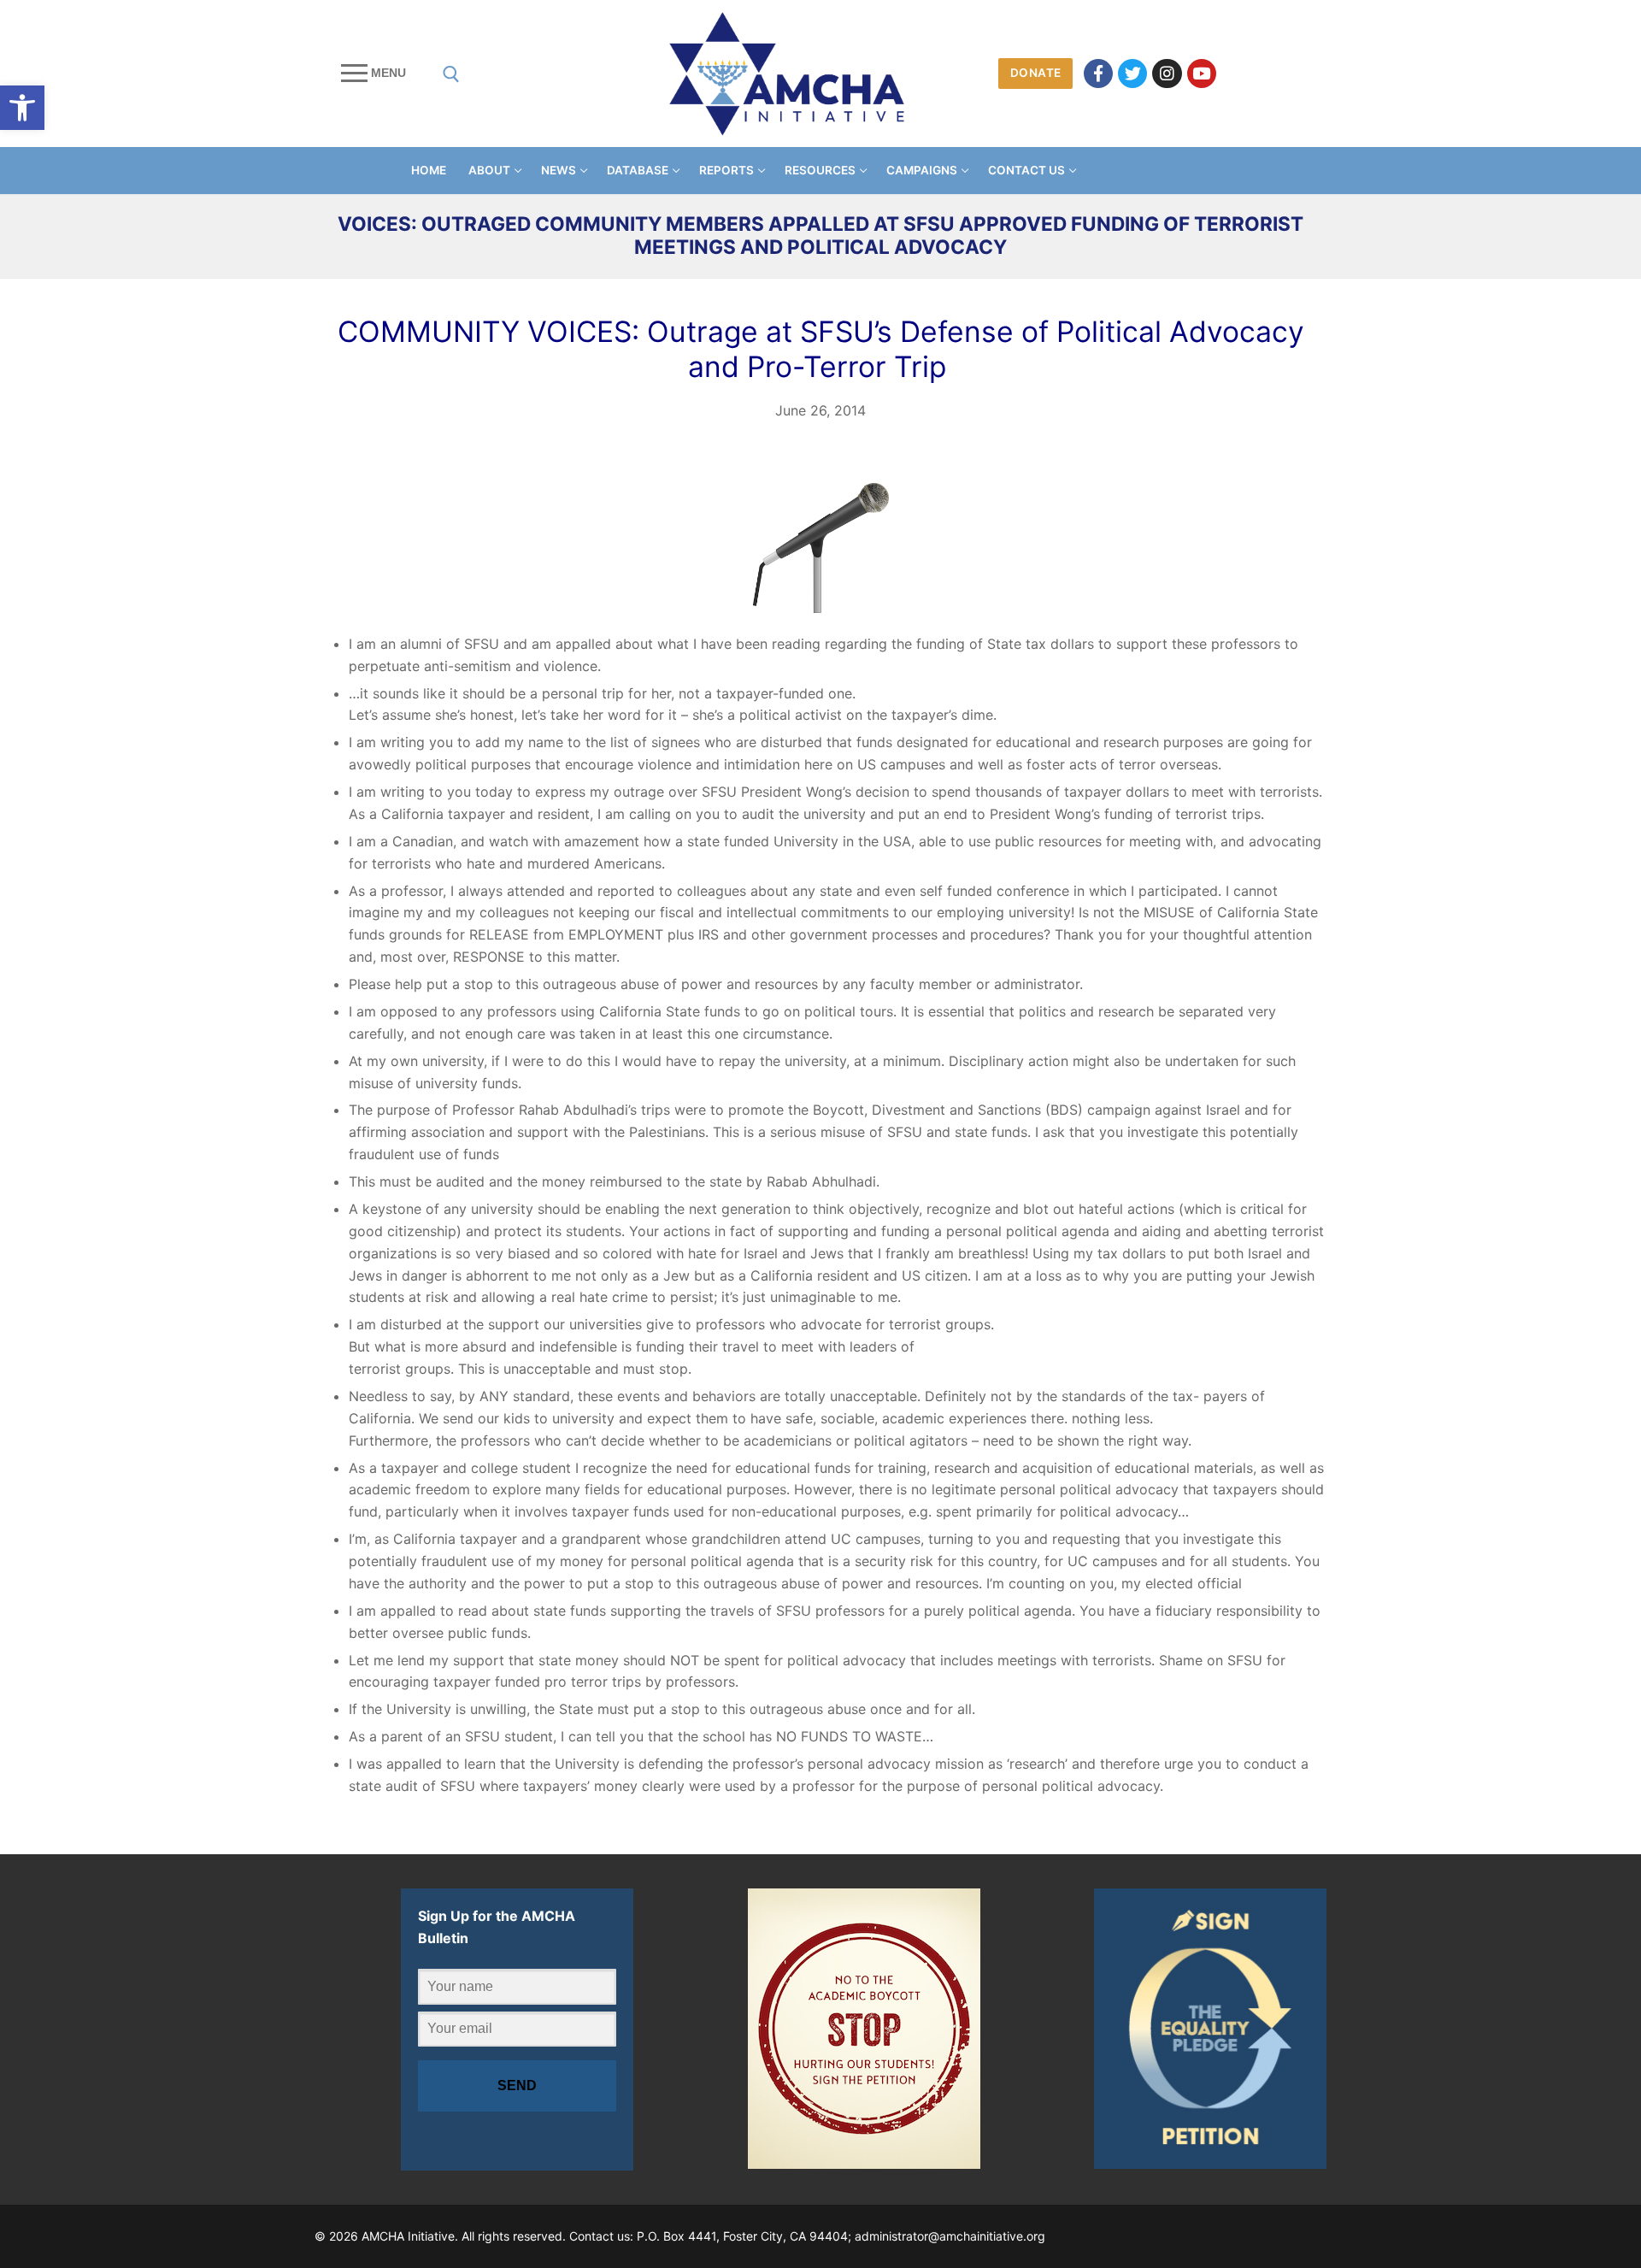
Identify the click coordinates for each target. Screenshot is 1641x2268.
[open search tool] (451, 74)
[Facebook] (1098, 74)
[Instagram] (1167, 74)
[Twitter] (1132, 74)
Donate (1036, 73)
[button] (22, 108)
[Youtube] (1202, 74)
